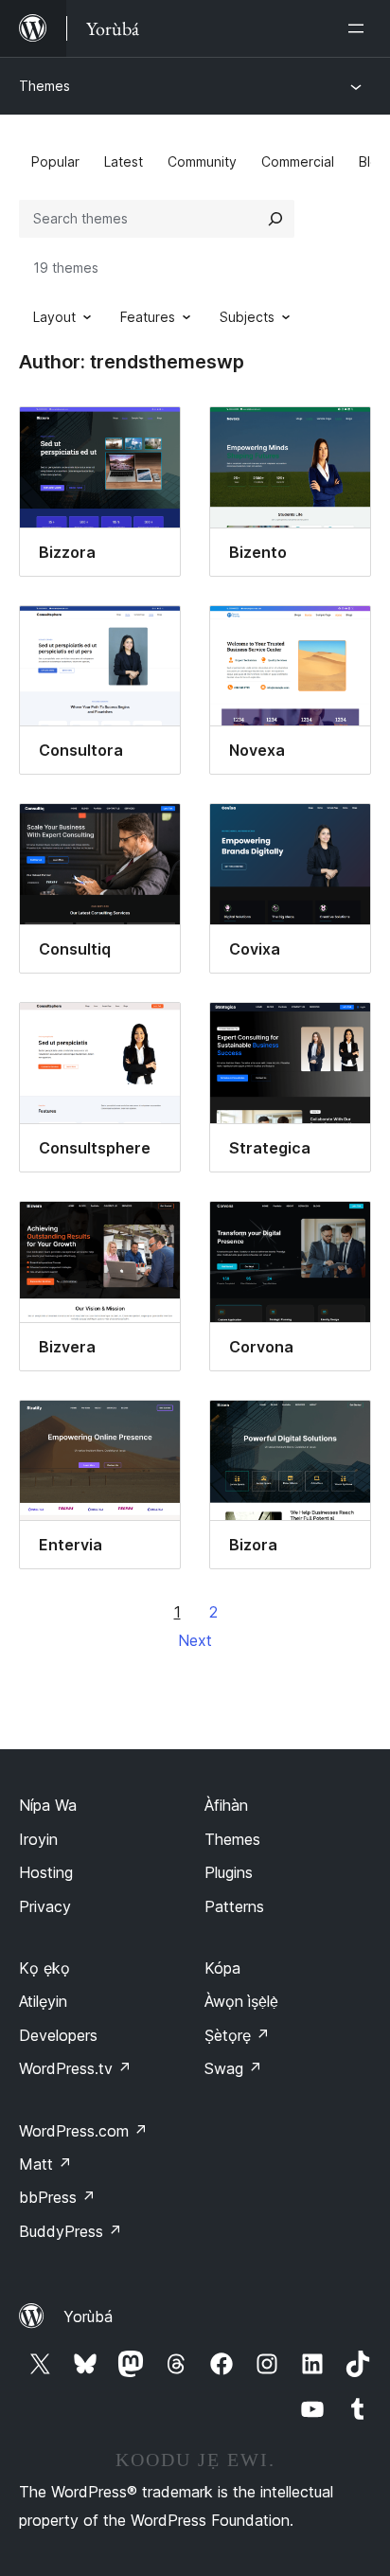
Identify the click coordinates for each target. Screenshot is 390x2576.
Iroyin (38, 1839)
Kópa (222, 1968)
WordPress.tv (75, 2068)
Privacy (45, 1906)
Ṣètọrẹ (237, 2035)
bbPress (57, 2197)
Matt (45, 2164)
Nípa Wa (48, 1805)
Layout (54, 317)
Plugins (229, 1872)
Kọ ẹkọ (44, 1968)
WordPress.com (83, 2131)
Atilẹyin (43, 2001)
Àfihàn (226, 1805)
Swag (233, 2068)
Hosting (46, 1872)
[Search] (275, 219)
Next (195, 1640)
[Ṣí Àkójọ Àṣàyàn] (360, 28)
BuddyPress (71, 2231)
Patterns (234, 1906)
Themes (44, 86)
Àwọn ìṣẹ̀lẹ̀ (241, 2001)
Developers (58, 2035)
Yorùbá (88, 2317)
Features (148, 317)
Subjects (247, 317)
